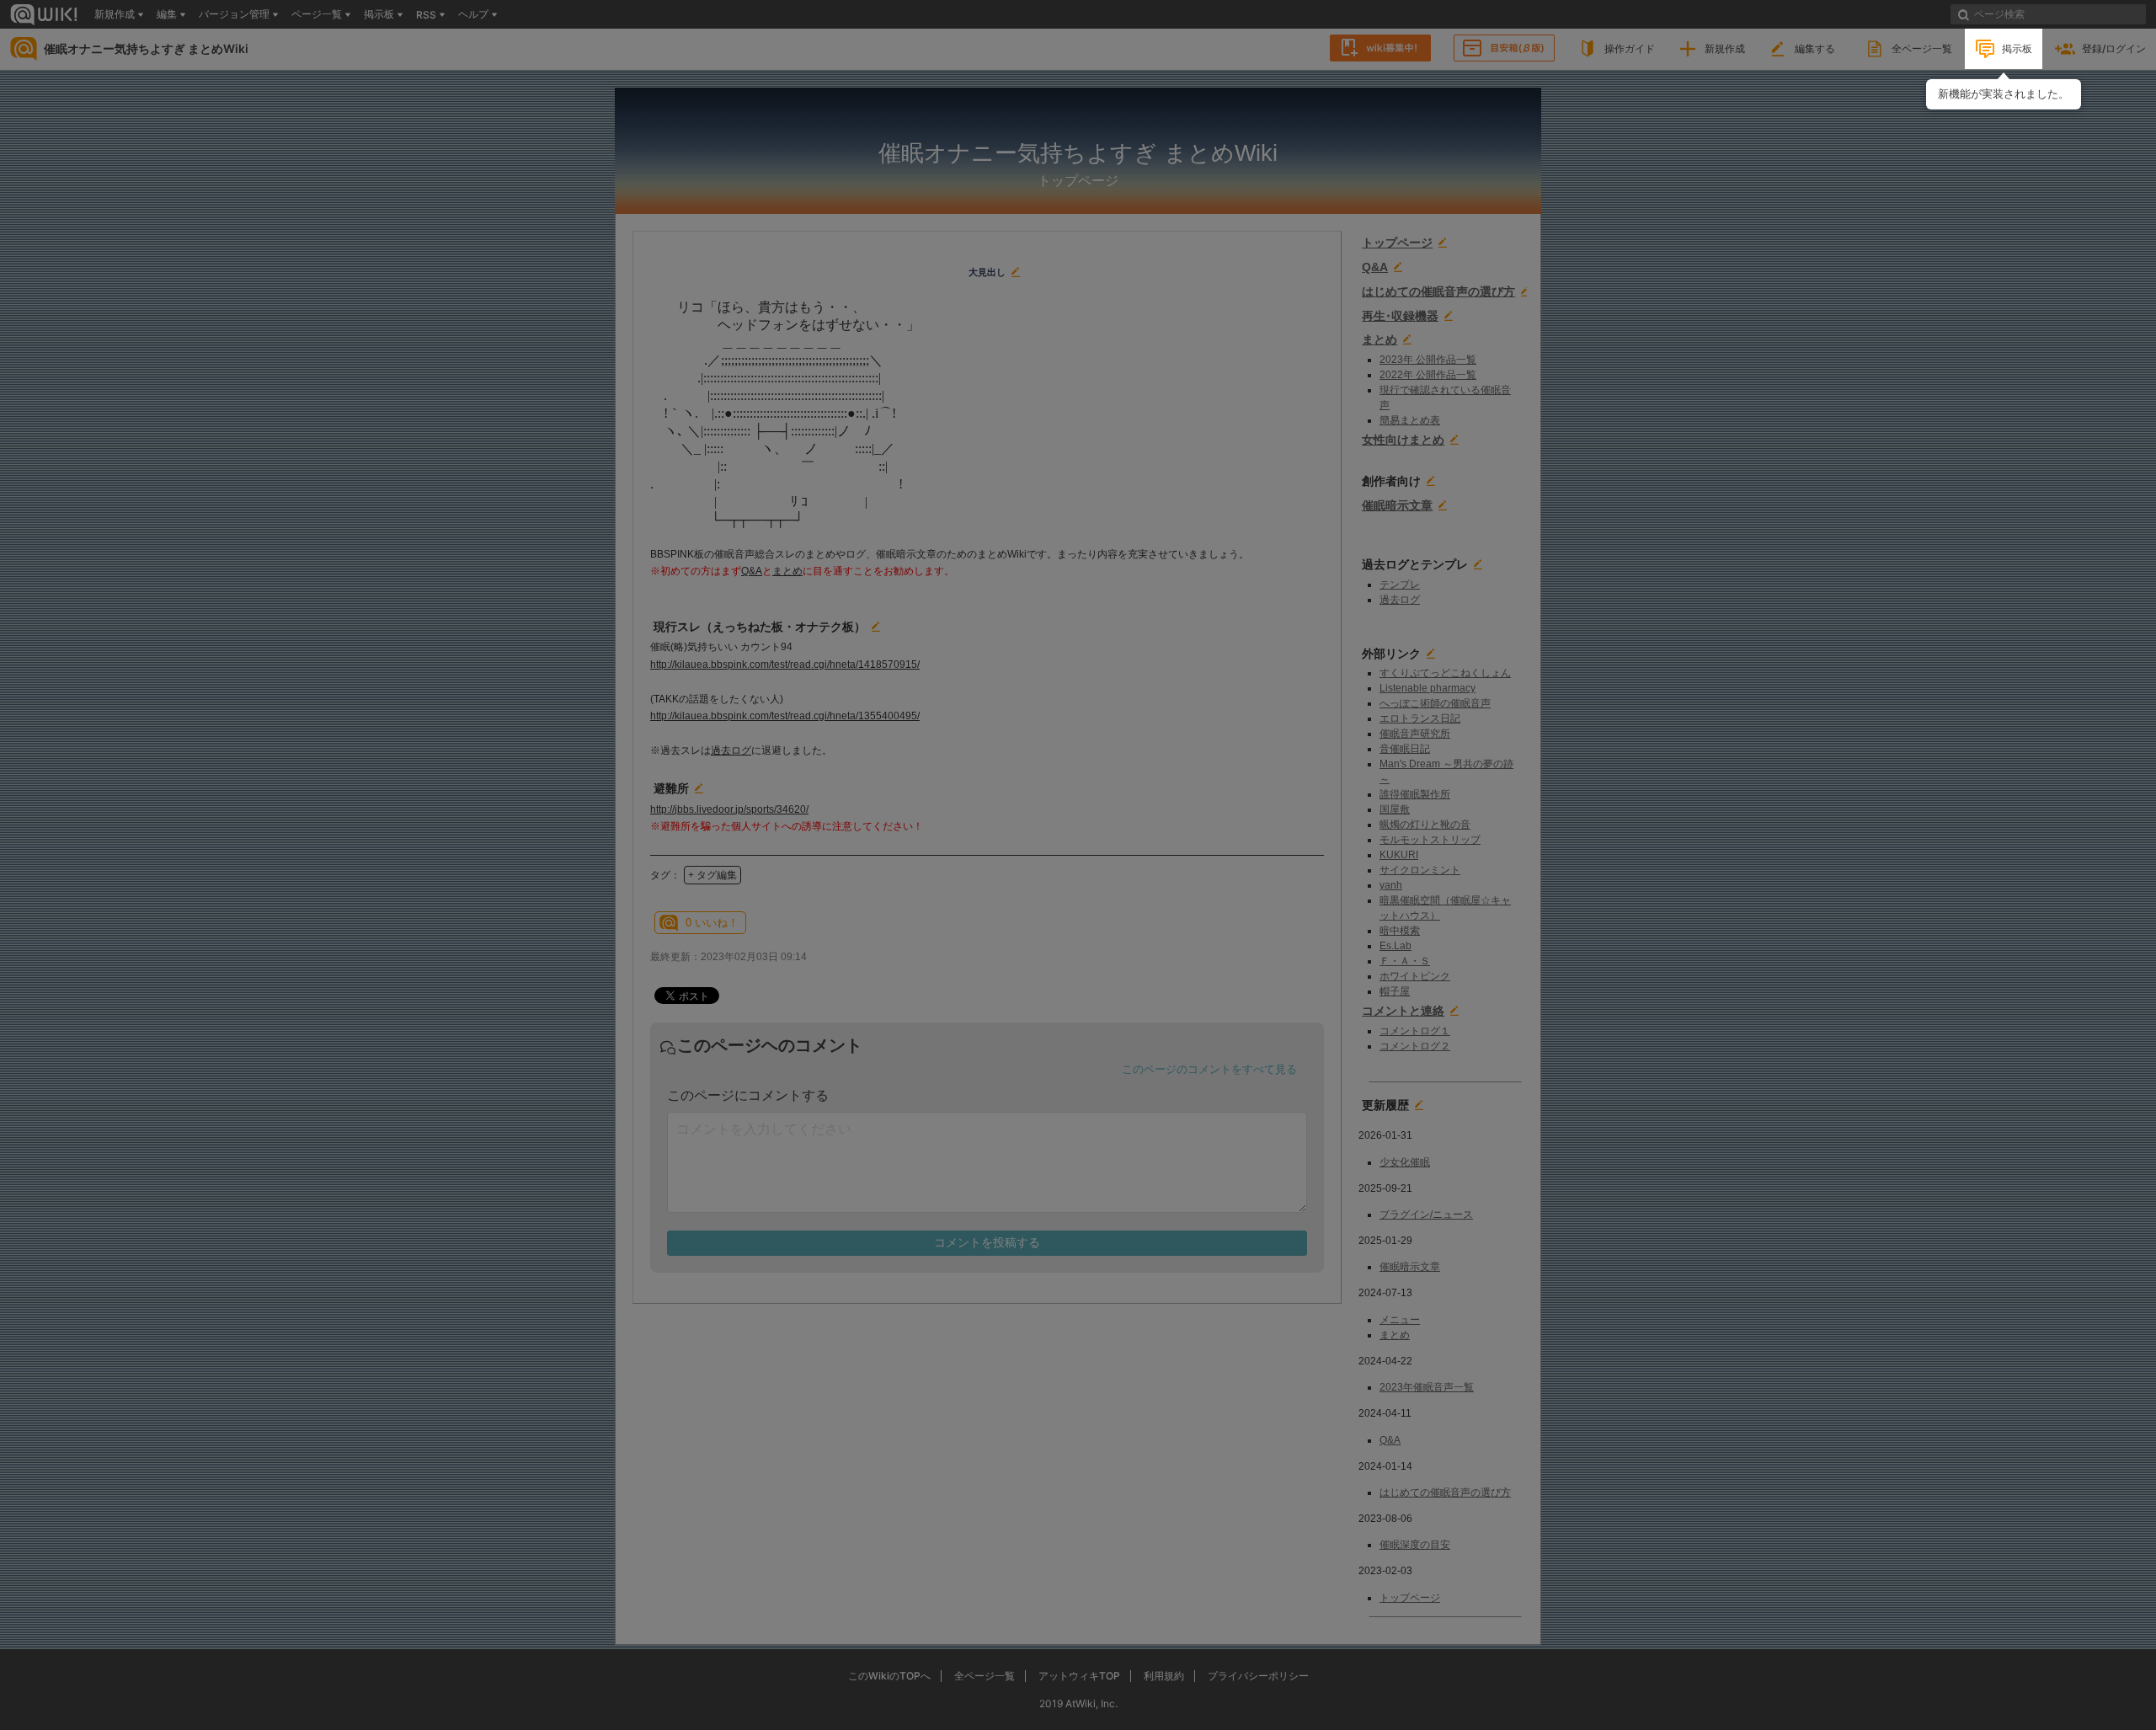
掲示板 (2017, 48)
